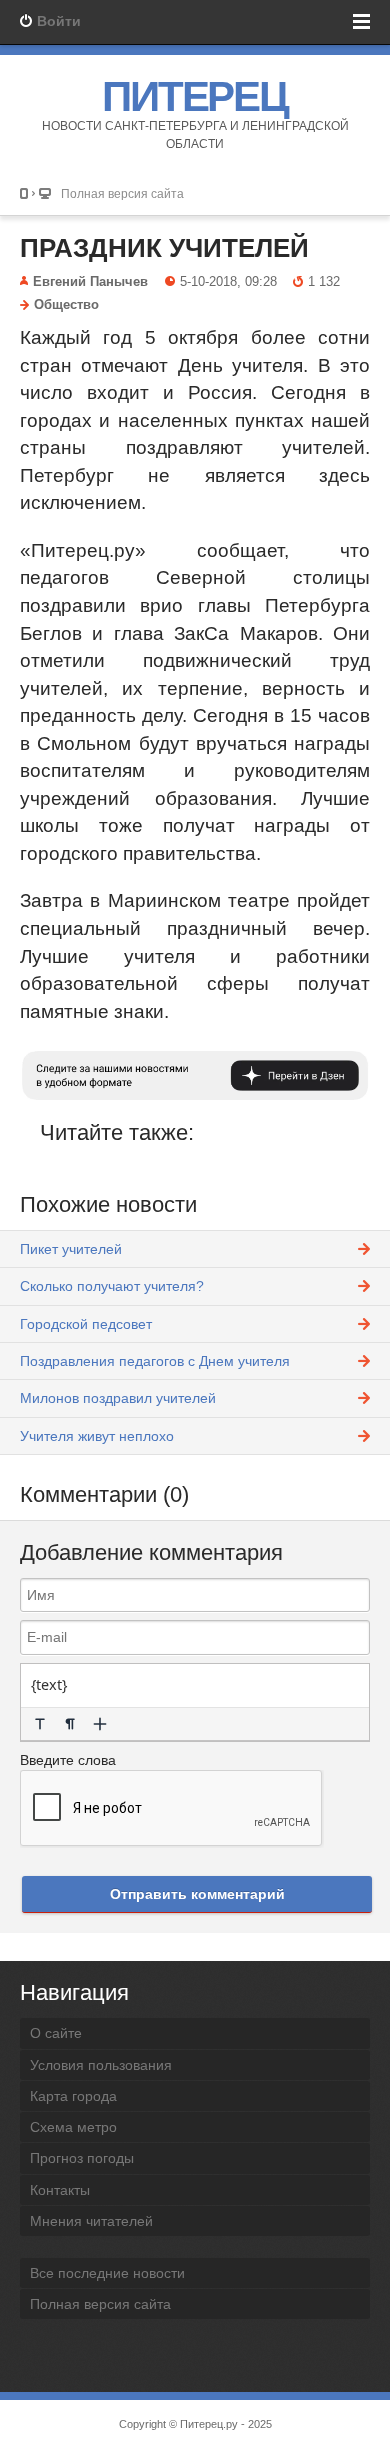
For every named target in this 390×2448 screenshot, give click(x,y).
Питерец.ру (209, 2424)
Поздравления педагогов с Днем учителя (155, 1361)
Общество (66, 305)
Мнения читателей (91, 2221)
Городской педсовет (86, 1324)
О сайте (56, 2033)
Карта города (73, 2096)
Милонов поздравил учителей (118, 1398)
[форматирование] (40, 1724)
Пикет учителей (71, 1249)
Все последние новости (107, 2273)
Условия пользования (101, 2065)
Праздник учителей (164, 248)
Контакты (60, 2190)
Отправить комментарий (197, 1894)
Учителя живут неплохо (97, 1436)
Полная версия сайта (122, 193)
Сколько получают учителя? (112, 1286)
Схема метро (73, 2127)
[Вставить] (100, 1724)
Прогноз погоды (82, 2158)
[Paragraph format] (70, 1724)
